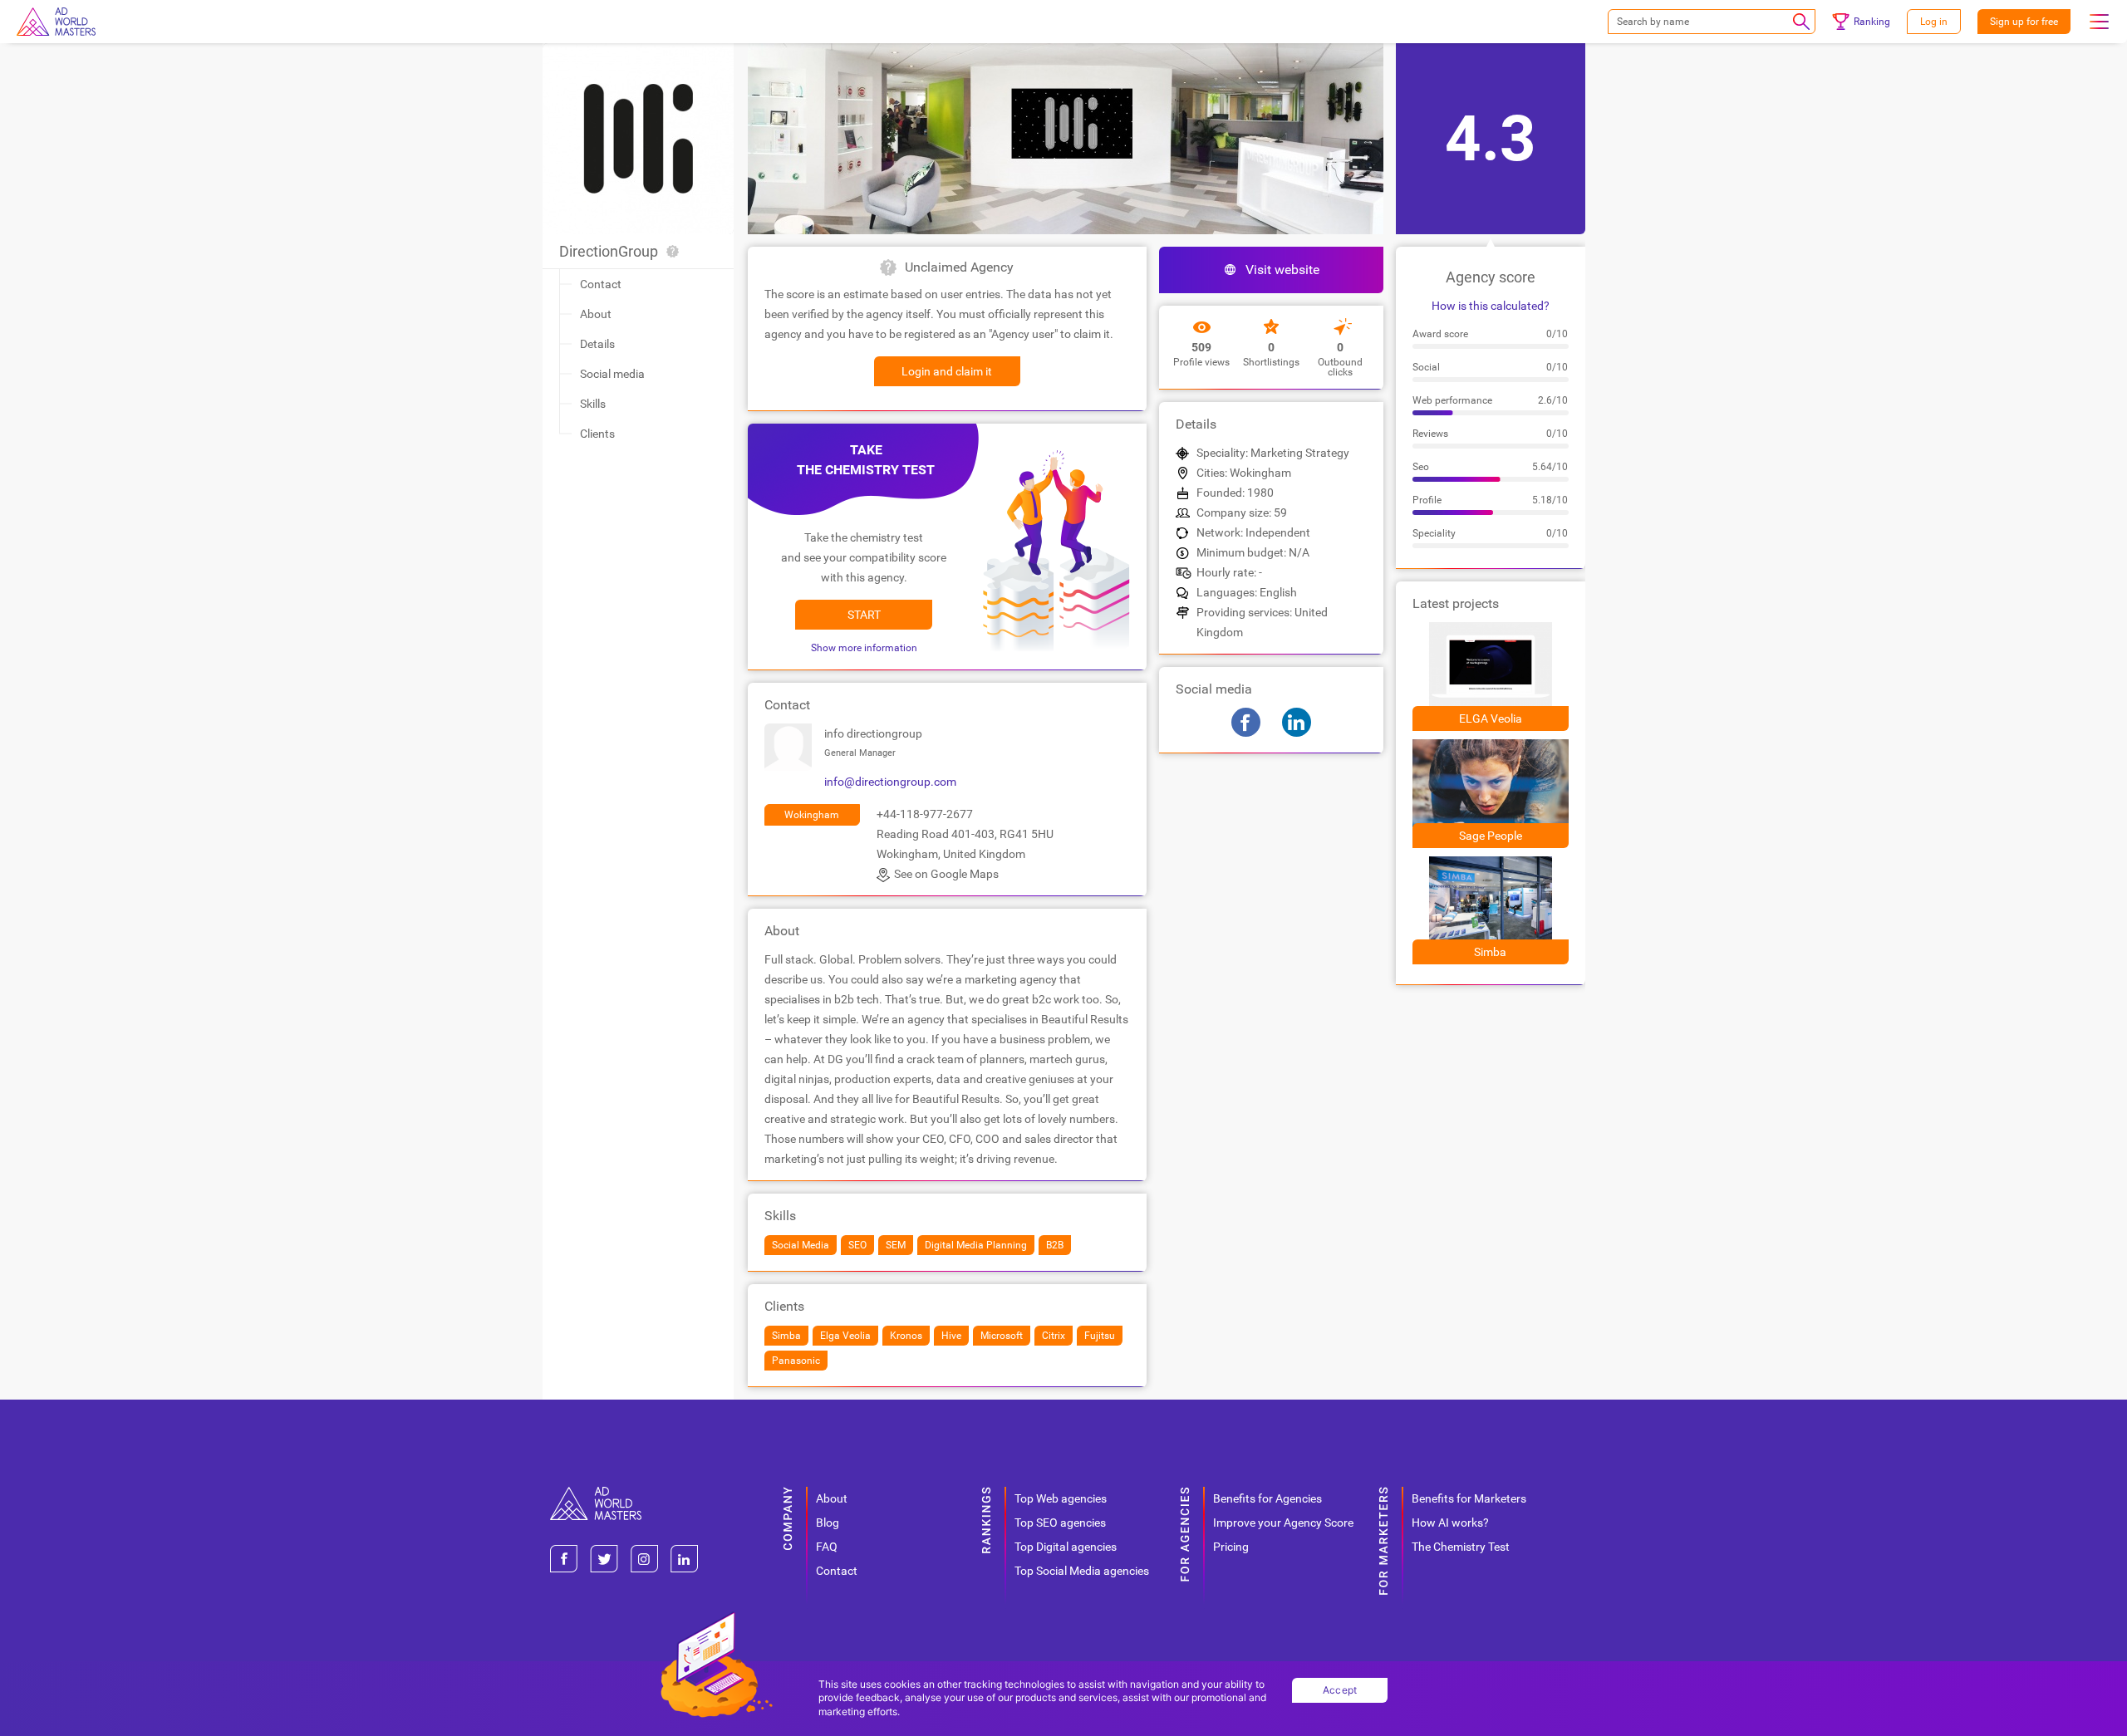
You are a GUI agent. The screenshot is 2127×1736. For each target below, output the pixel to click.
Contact (601, 284)
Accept (1340, 1690)
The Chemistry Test (1461, 1547)
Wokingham (812, 815)
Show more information (864, 648)
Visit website (1282, 270)
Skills (593, 404)
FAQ (827, 1547)
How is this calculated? (1491, 306)
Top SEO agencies (1060, 1523)
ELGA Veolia (1491, 718)
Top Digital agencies (1066, 1547)
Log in (1934, 22)
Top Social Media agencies (1082, 1571)
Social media (612, 374)
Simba (1490, 952)
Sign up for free (2024, 22)
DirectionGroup (609, 251)
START (864, 615)
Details (597, 344)
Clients (597, 434)
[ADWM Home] (596, 1493)
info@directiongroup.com (890, 782)
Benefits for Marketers (1469, 1498)
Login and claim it (947, 371)
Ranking (1872, 22)
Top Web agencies (1061, 1498)
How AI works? (1450, 1523)
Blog (828, 1523)
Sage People (1491, 836)
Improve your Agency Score (1283, 1523)
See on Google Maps (946, 874)
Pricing (1231, 1547)
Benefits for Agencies (1267, 1498)
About (596, 314)
